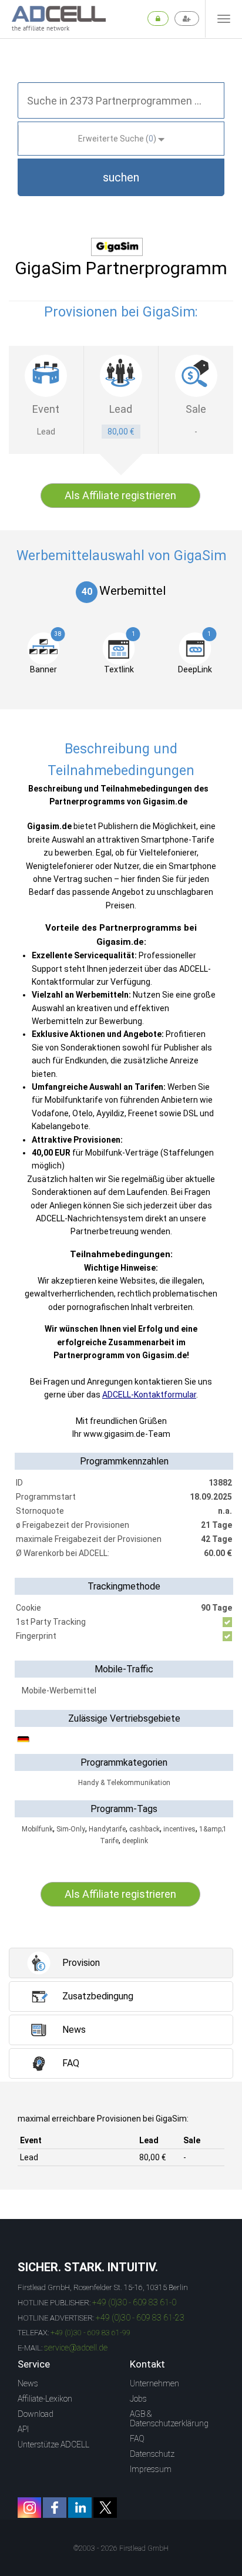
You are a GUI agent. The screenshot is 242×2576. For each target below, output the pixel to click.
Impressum (151, 2469)
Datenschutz (152, 2454)
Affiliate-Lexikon (45, 2399)
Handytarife (107, 1829)
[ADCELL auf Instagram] (29, 2508)
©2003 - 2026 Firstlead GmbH (121, 2548)
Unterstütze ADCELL (53, 2444)
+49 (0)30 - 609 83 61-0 (134, 2302)
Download (36, 2414)
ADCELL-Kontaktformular (149, 1395)
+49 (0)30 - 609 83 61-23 (140, 2318)
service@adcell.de (76, 2348)
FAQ (137, 2439)
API (23, 2429)
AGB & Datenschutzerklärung (169, 2419)
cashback (144, 1829)
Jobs (138, 2399)
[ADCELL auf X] (105, 2508)
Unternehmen (154, 2383)
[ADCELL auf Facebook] (55, 2508)
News (28, 2383)
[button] (121, 177)
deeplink (135, 1841)
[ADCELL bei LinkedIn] (80, 2508)
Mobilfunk (37, 1829)
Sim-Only (71, 1829)
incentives (179, 1829)
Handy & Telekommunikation (124, 1783)
